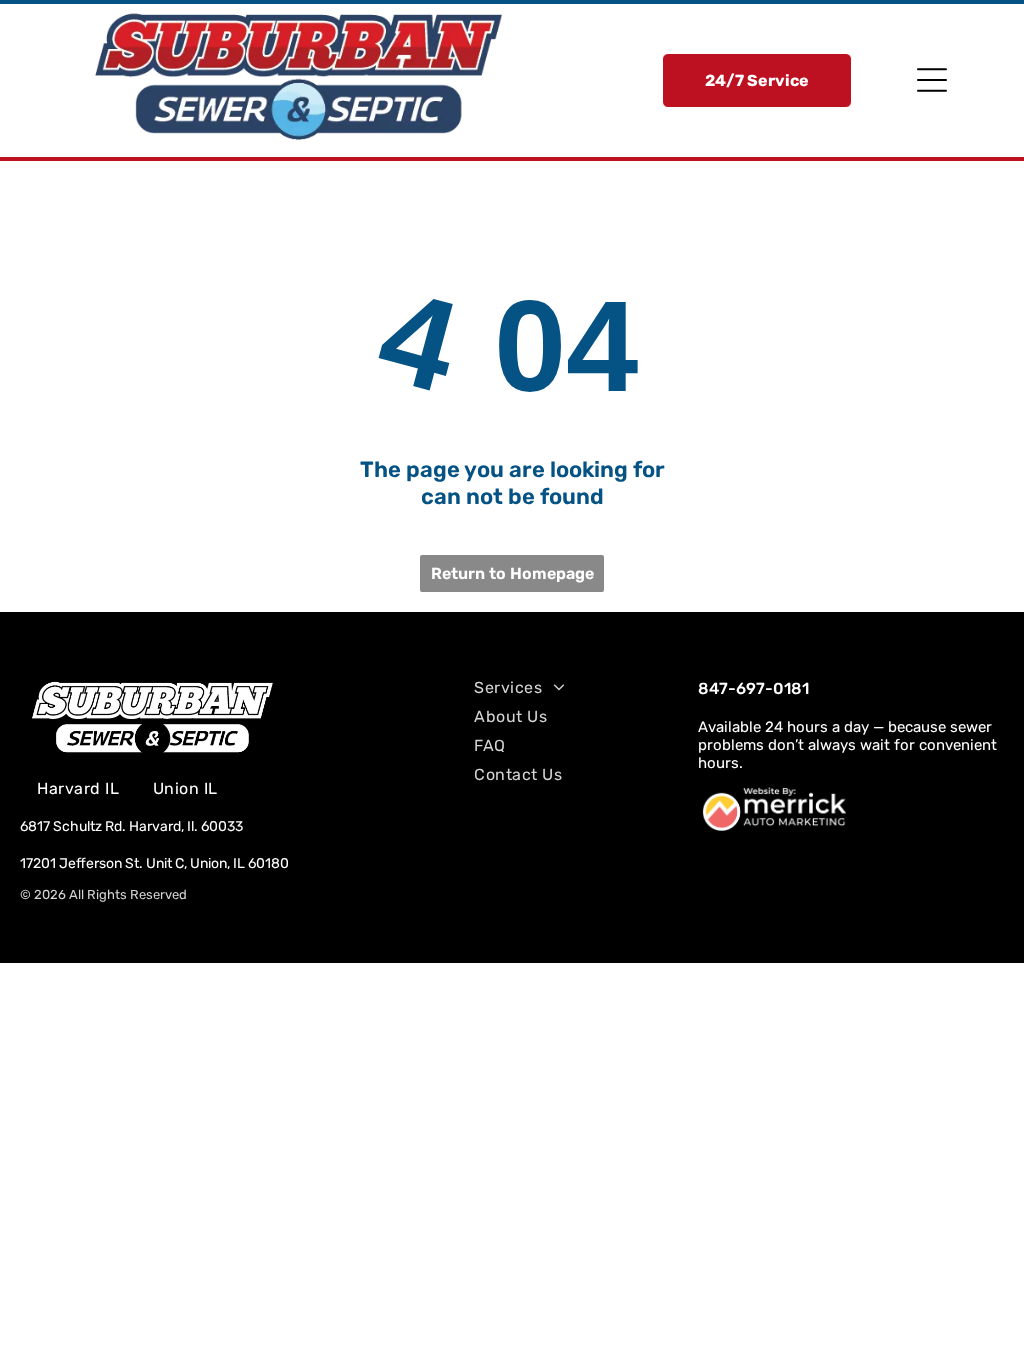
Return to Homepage (512, 573)
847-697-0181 (753, 688)
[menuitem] (78, 788)
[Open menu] (932, 80)
